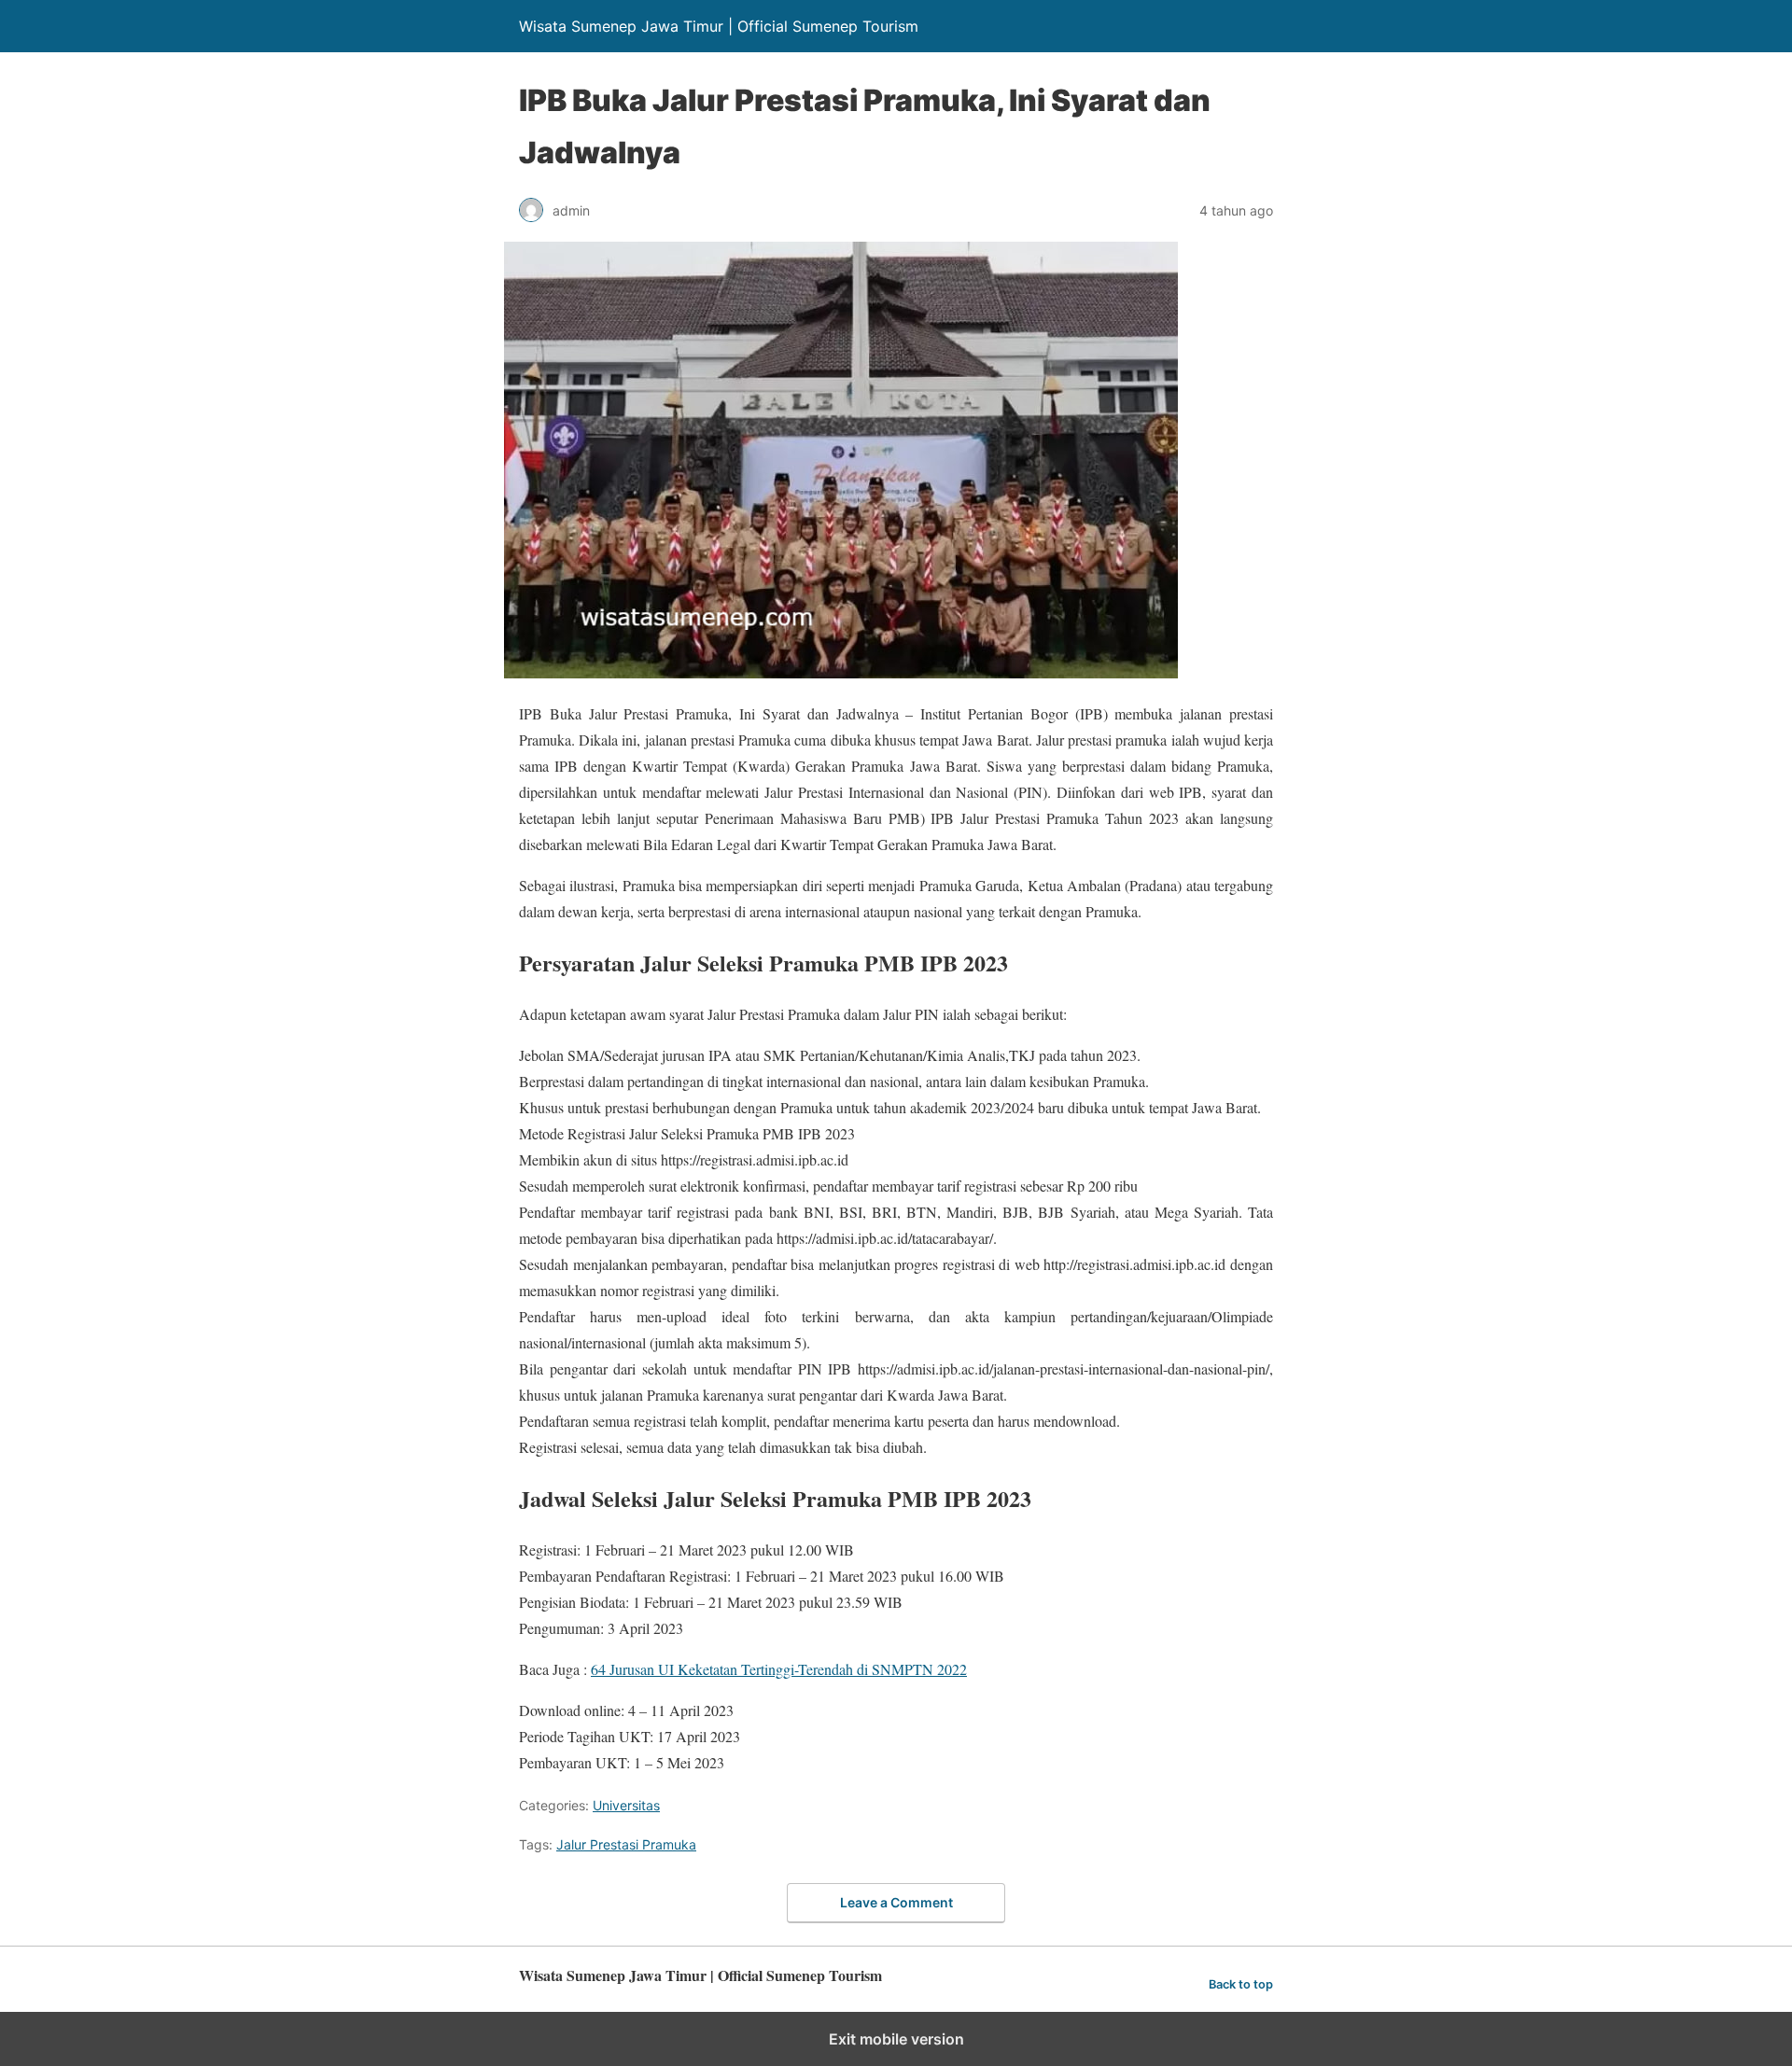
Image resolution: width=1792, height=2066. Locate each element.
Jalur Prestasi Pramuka (626, 1844)
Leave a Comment (896, 1902)
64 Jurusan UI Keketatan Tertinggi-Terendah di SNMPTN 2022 (779, 1669)
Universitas (626, 1805)
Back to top (1241, 1984)
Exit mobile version (896, 2039)
